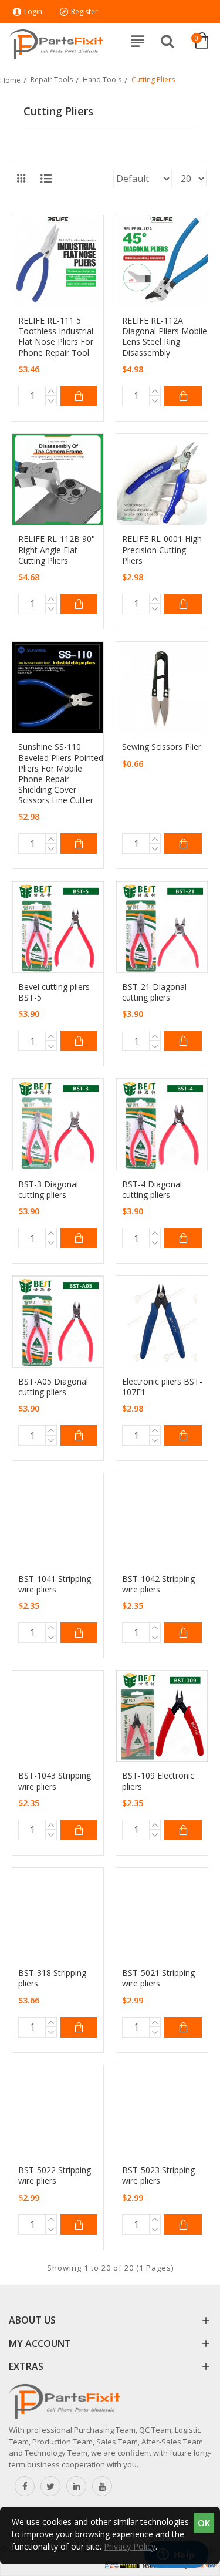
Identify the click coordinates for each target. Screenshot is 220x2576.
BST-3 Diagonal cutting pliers (48, 1190)
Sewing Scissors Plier (162, 747)
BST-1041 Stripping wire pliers (55, 1584)
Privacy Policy (130, 2546)
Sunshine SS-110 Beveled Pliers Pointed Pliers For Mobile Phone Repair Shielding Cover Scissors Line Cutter (61, 774)
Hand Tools (102, 80)
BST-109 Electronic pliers (158, 1781)
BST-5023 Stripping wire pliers (158, 2176)
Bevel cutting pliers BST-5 (54, 992)
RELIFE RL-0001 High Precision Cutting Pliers (162, 550)
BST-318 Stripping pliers (52, 1978)
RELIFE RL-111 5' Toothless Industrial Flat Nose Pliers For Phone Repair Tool (56, 337)
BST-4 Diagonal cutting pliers (152, 1190)
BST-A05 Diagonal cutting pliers (53, 1387)
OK (204, 2523)
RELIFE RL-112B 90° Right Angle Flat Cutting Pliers (57, 550)
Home (10, 80)
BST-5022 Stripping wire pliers (55, 2176)
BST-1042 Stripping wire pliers (158, 1584)
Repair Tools (52, 80)
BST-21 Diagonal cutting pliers (154, 992)
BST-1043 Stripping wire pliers (55, 1781)
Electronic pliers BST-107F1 (162, 1387)
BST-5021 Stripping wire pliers (158, 1978)
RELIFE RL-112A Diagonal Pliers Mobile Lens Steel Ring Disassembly (165, 337)
